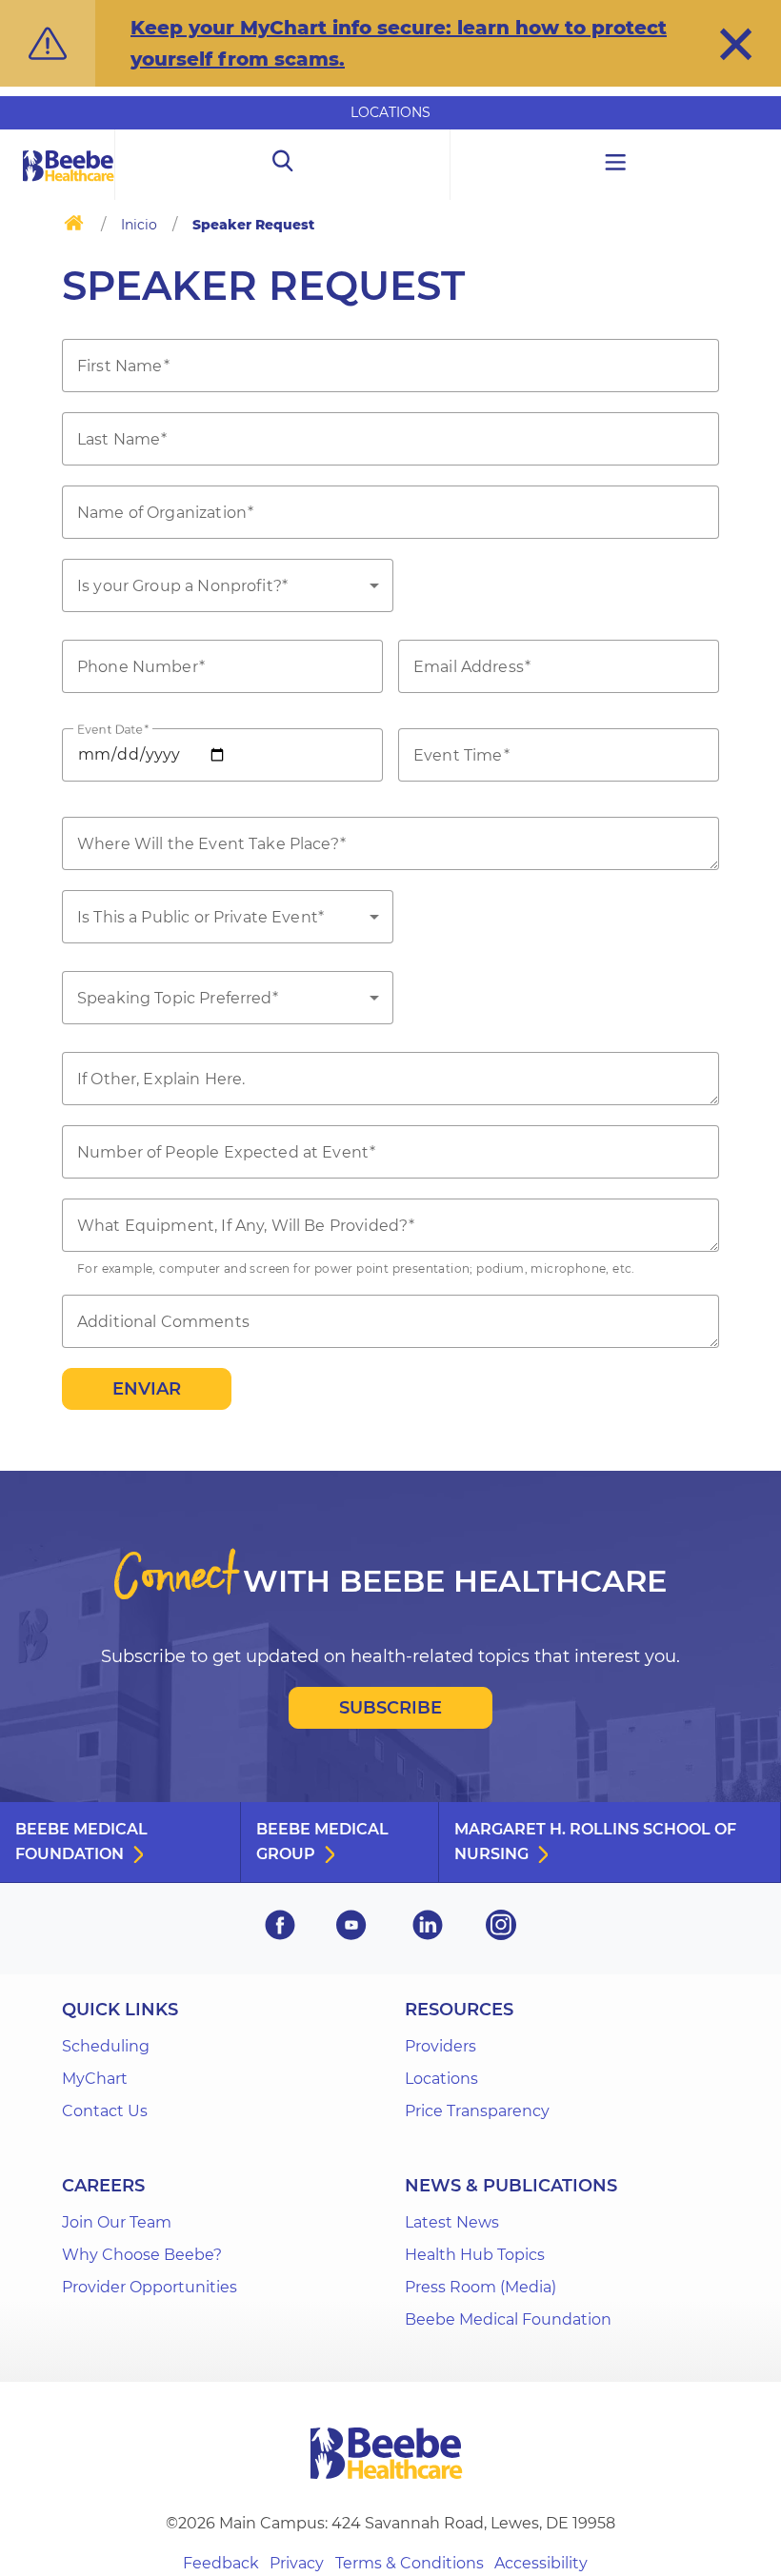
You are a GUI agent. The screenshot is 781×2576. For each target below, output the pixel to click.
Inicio (139, 225)
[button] (736, 44)
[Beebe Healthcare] (69, 187)
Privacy (297, 2563)
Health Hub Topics (475, 2255)
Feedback (221, 2563)
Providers (441, 2046)
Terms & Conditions (410, 2563)
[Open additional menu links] (616, 165)
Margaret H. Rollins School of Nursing (595, 1842)
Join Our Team (117, 2222)
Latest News (452, 2222)
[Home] (74, 227)
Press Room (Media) (481, 2287)
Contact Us (105, 2111)
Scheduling (106, 2046)
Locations (390, 112)
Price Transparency (477, 2111)
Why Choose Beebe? (142, 2255)
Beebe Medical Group (322, 1842)
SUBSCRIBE (390, 1708)
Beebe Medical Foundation (81, 1842)
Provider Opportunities (150, 2287)
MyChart (95, 2079)
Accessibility (541, 2563)
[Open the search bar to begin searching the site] (282, 165)
